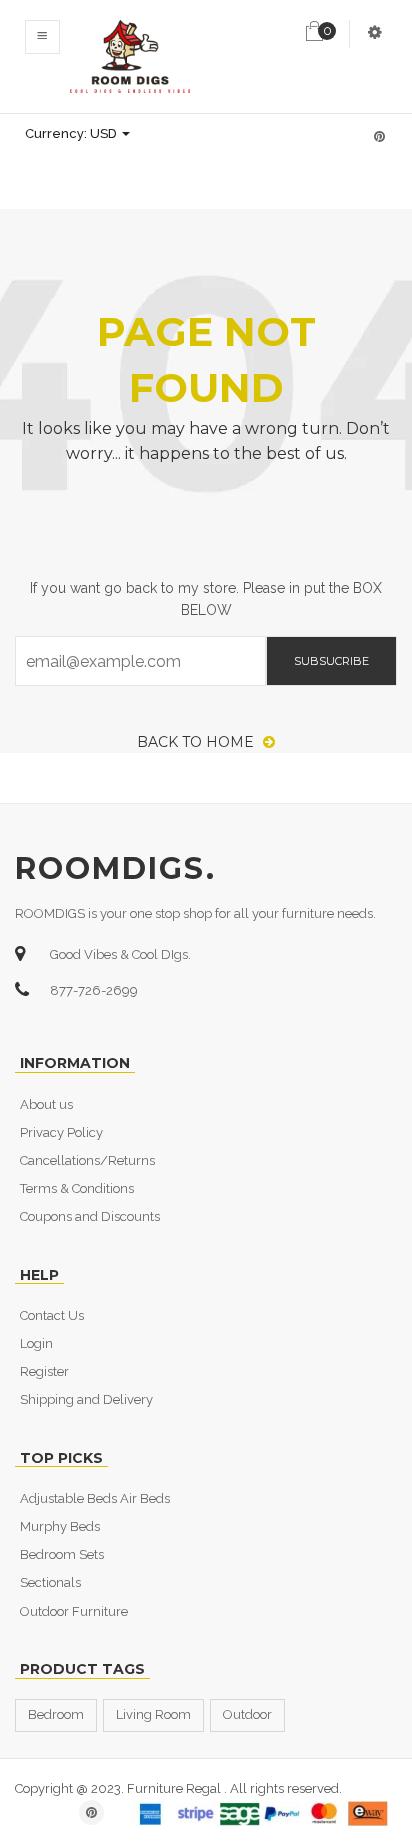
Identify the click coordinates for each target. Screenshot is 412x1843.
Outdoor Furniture (74, 1611)
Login (36, 1343)
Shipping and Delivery (86, 1399)
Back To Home (197, 742)
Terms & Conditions (77, 1188)
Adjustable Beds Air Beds (95, 1498)
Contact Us (52, 1315)
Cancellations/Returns (87, 1160)
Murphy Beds (60, 1526)
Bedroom (56, 1714)
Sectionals (50, 1582)
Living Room (153, 1714)
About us (46, 1104)
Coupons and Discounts (90, 1216)
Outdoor (247, 1714)
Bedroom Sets (62, 1554)
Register (44, 1371)
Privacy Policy (61, 1132)
